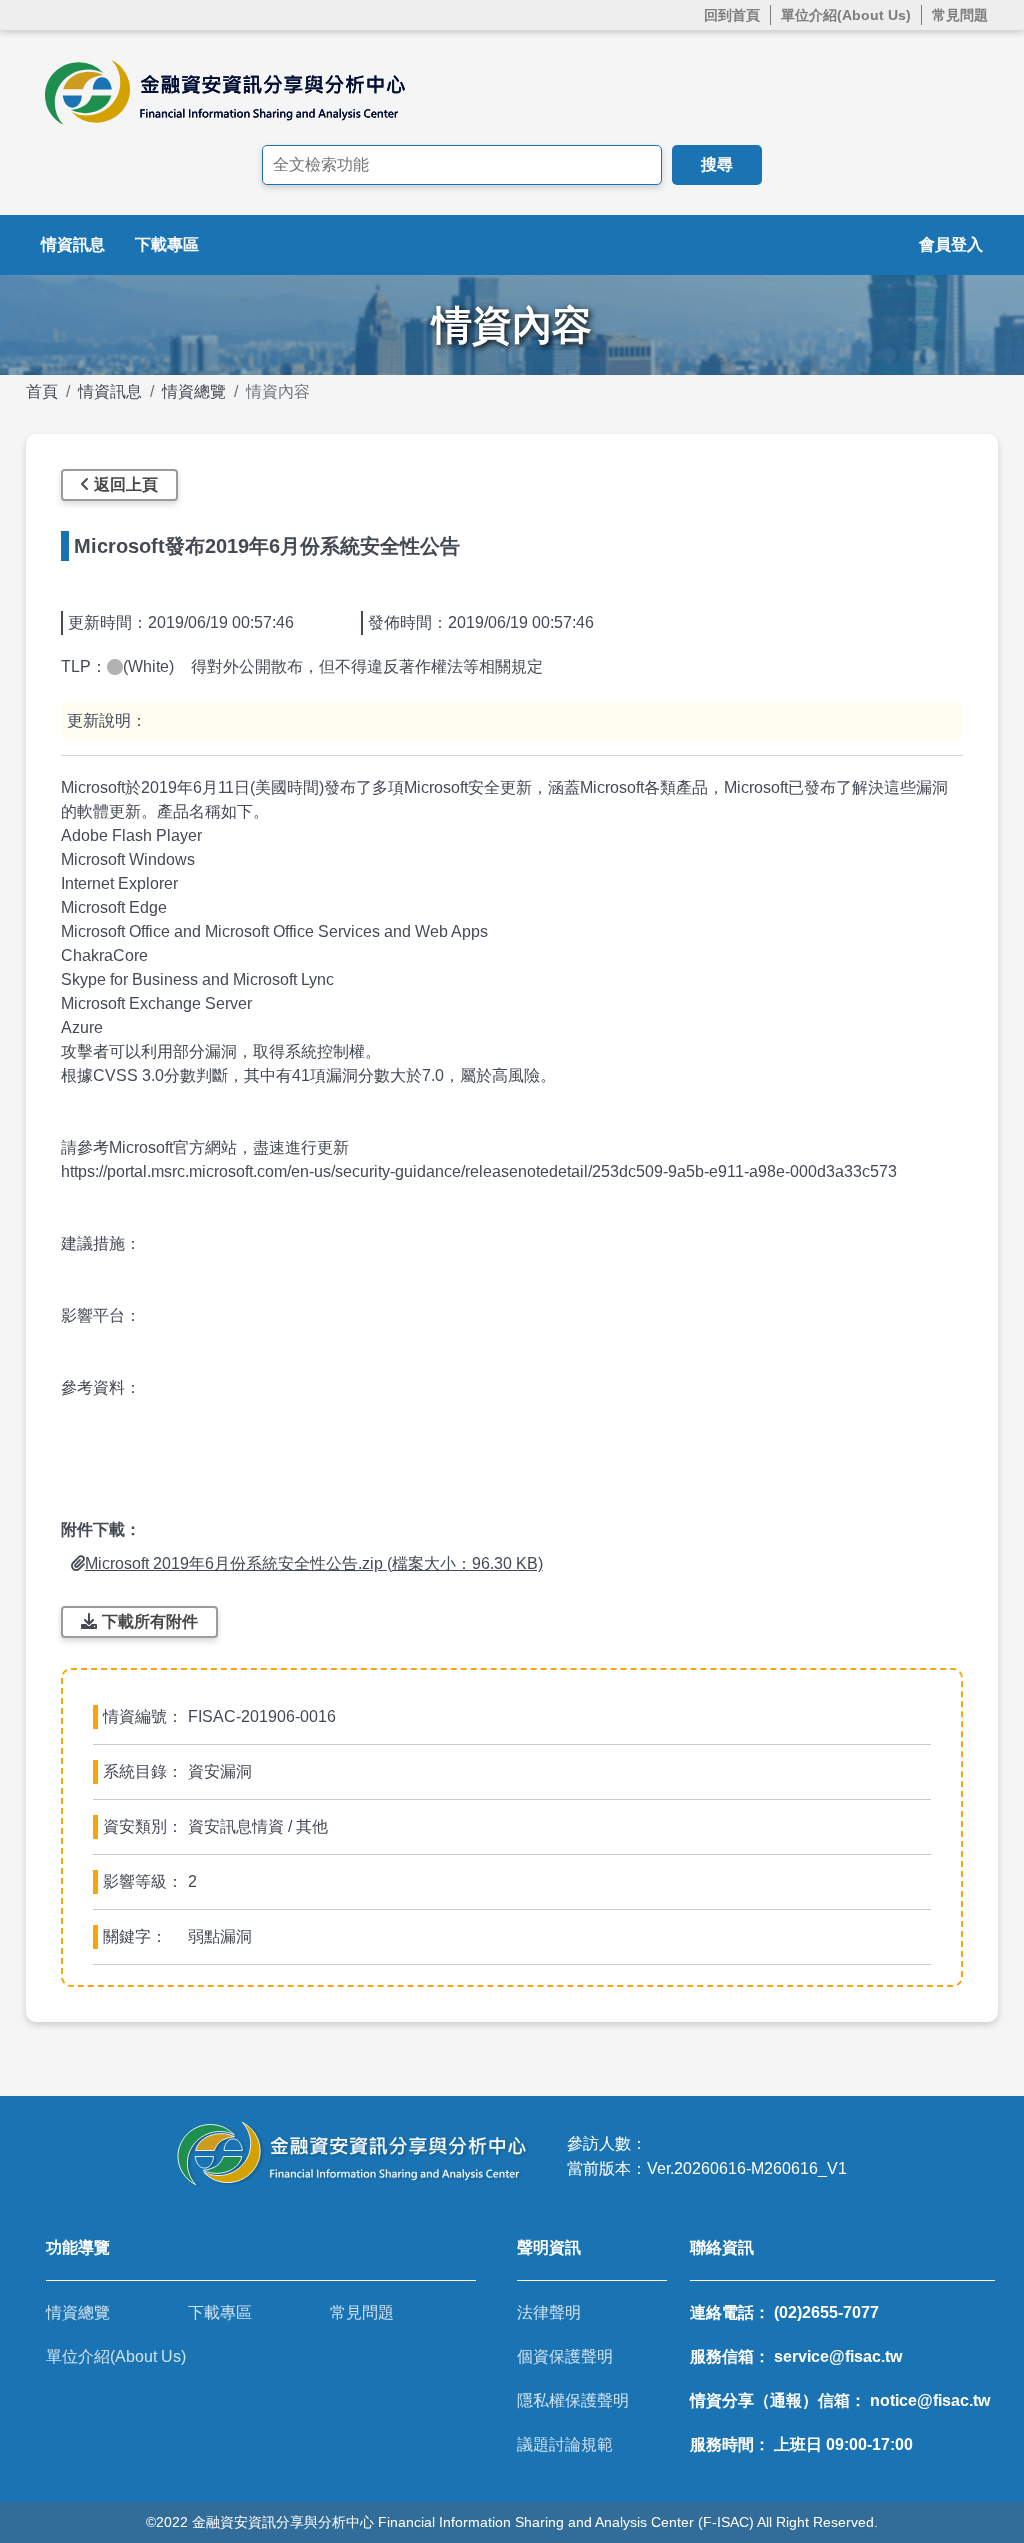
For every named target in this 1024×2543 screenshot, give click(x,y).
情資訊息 (73, 244)
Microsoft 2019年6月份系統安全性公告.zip (314, 1563)
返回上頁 (126, 484)
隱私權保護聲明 (573, 2400)
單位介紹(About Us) (846, 15)
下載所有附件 (150, 1621)
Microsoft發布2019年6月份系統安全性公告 (267, 546)
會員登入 (951, 244)
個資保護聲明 (565, 2356)
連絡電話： (784, 2312)
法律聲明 (549, 2312)
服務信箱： (796, 2356)
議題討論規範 (565, 2444)
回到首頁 (732, 15)
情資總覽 (194, 391)
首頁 (42, 391)
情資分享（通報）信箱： (840, 2400)
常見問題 (960, 15)
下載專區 (167, 244)
